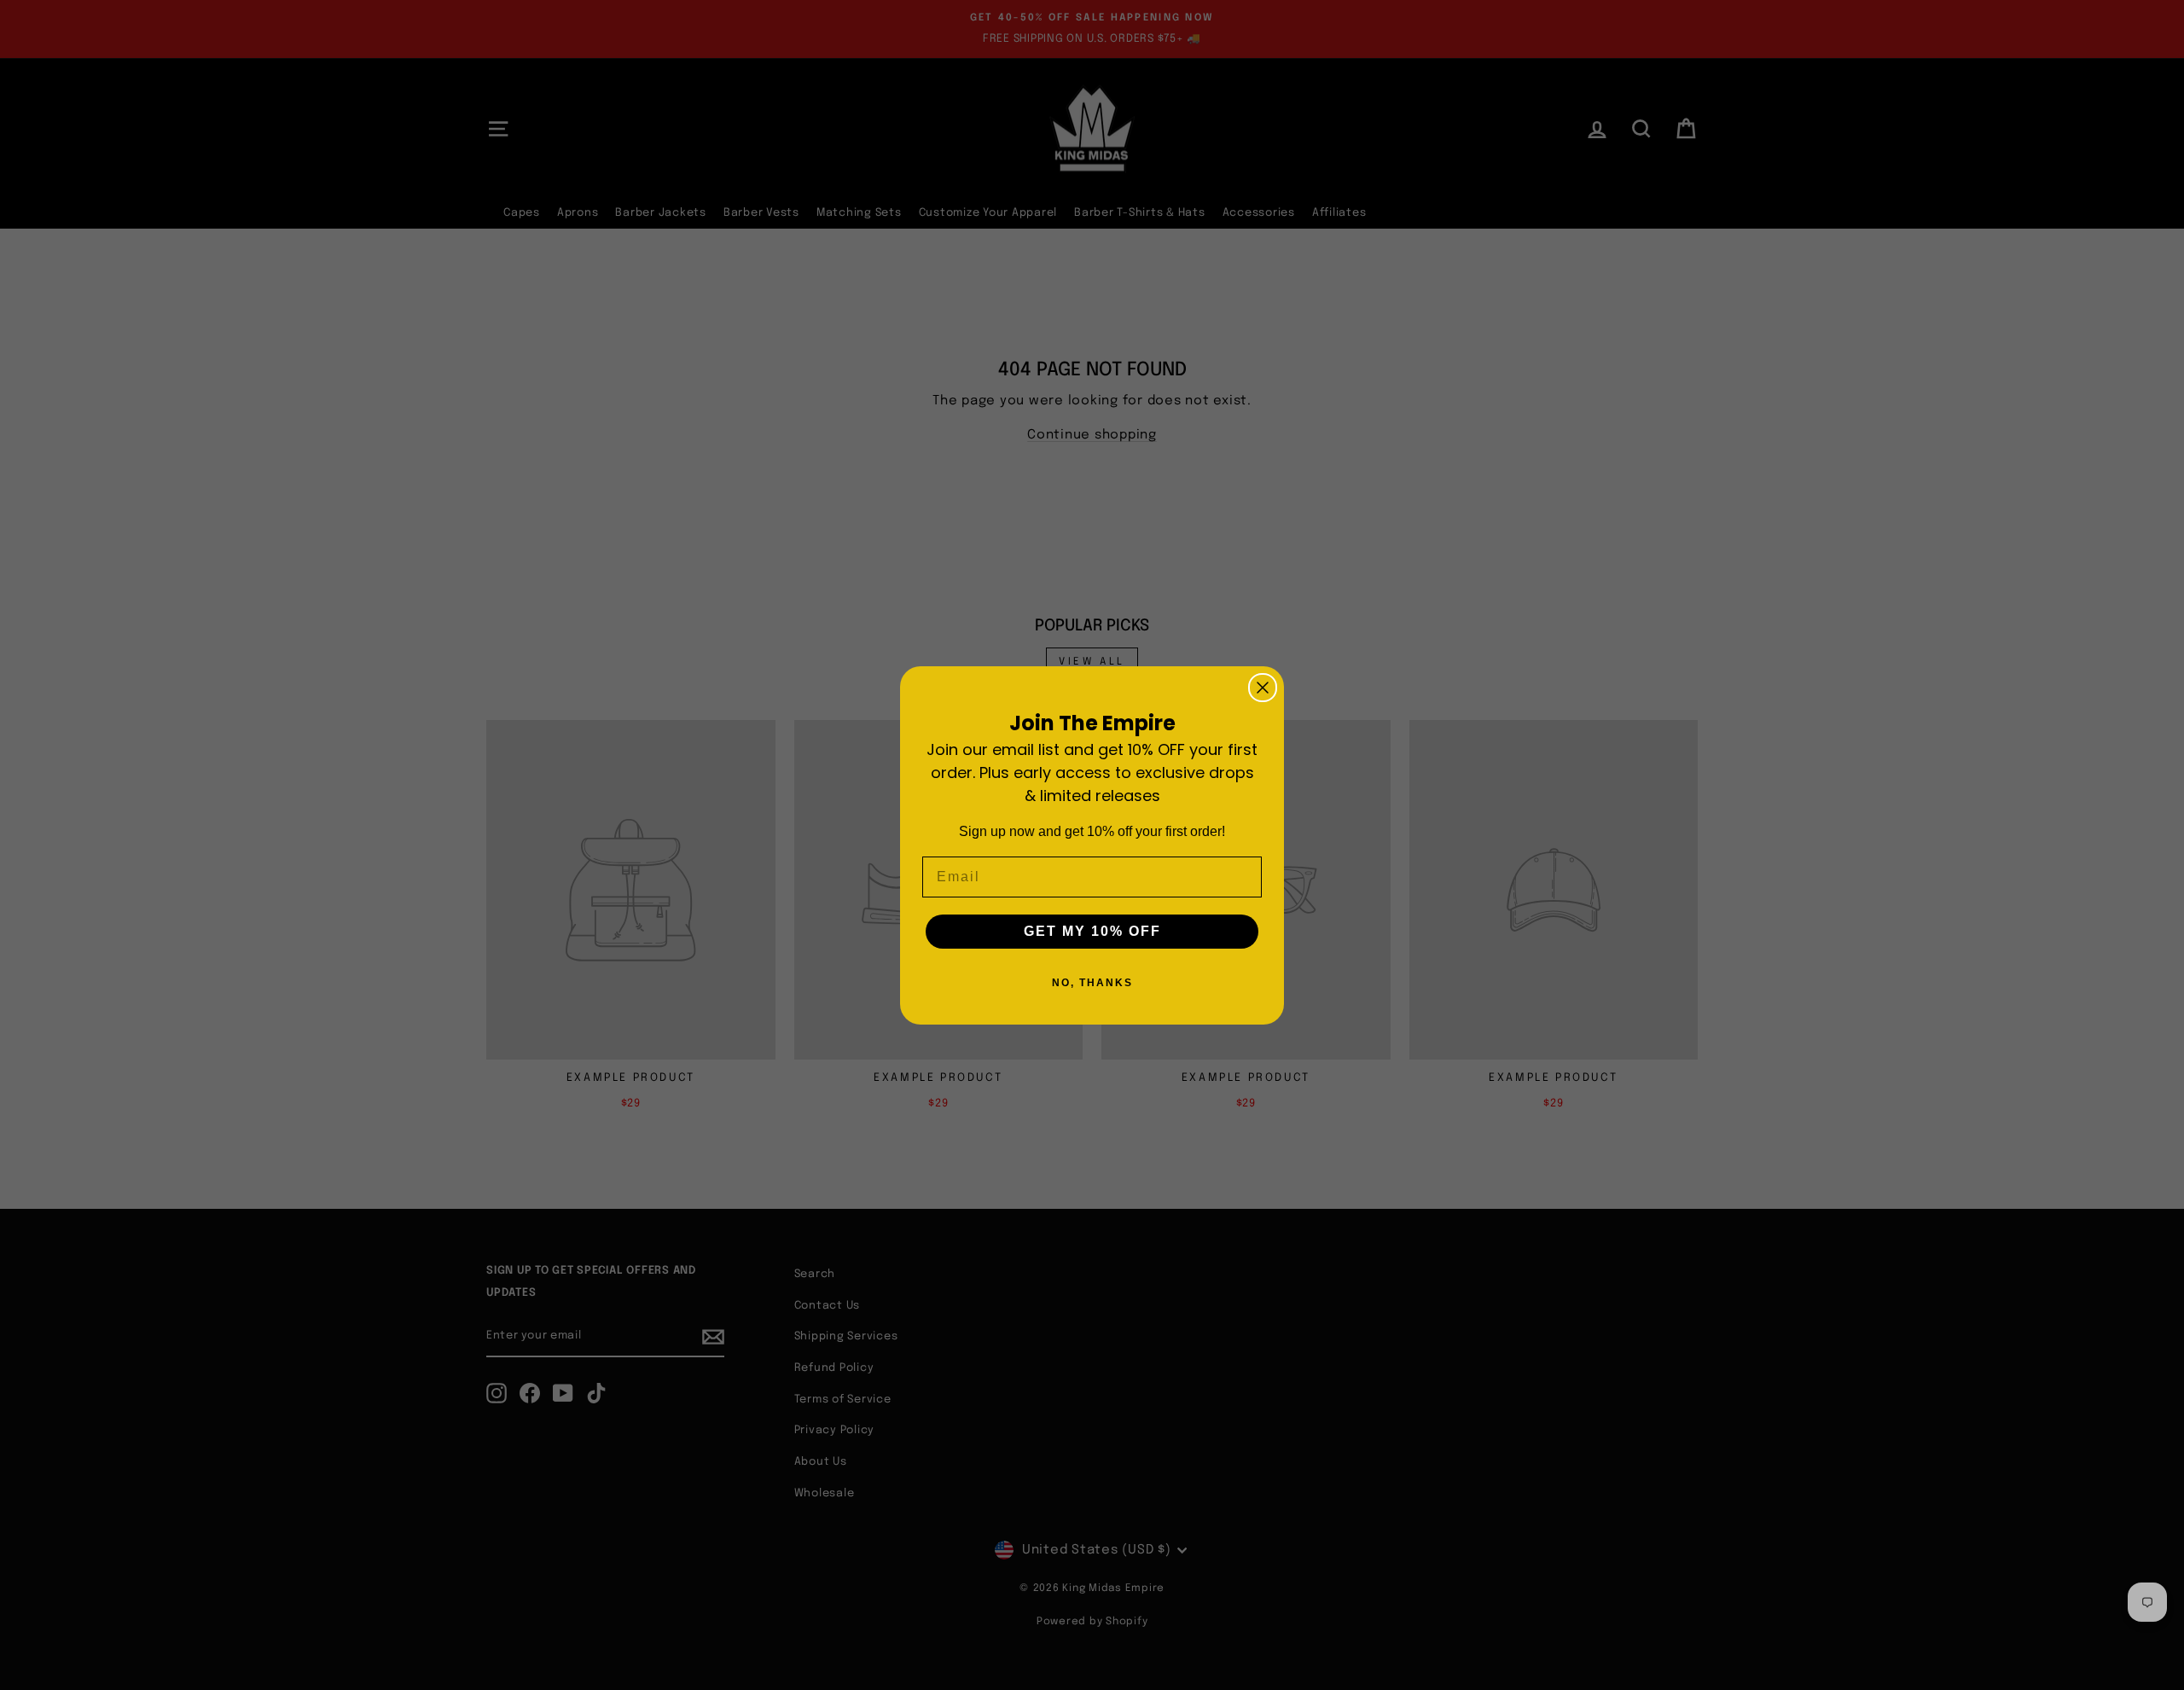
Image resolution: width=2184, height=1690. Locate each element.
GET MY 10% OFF (1092, 931)
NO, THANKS (1092, 983)
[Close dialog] (1263, 688)
